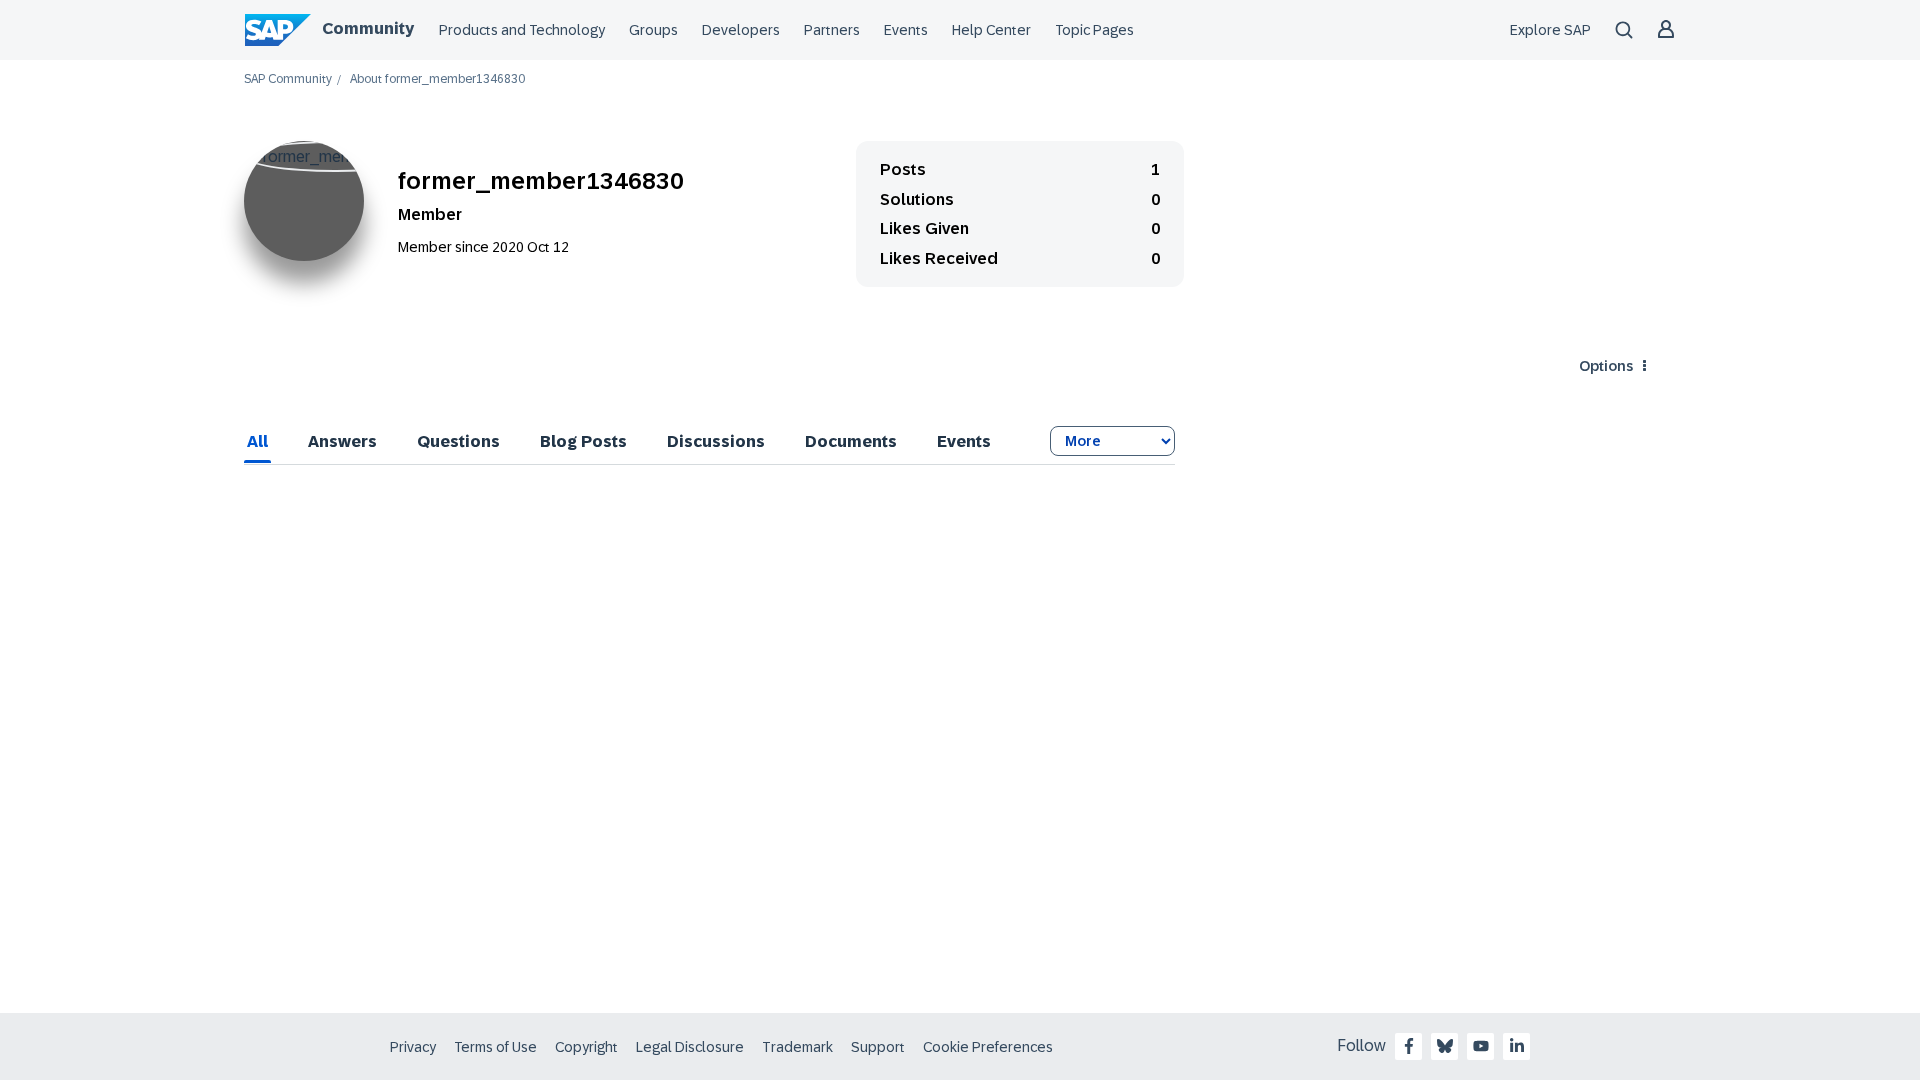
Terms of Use (495, 1047)
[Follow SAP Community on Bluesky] (1445, 1046)
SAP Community (288, 79)
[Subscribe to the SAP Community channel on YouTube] (1481, 1046)
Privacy (413, 1047)
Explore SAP (1550, 30)
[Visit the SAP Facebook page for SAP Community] (1409, 1046)
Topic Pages (1094, 30)
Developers (741, 30)
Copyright (586, 1047)
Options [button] (1606, 366)
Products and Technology (522, 30)
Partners (832, 30)
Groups (653, 30)
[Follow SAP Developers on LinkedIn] (1517, 1046)
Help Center (991, 30)
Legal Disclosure (690, 1047)
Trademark (797, 1047)
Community (368, 28)
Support (878, 1047)
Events (906, 30)
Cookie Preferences (988, 1047)
